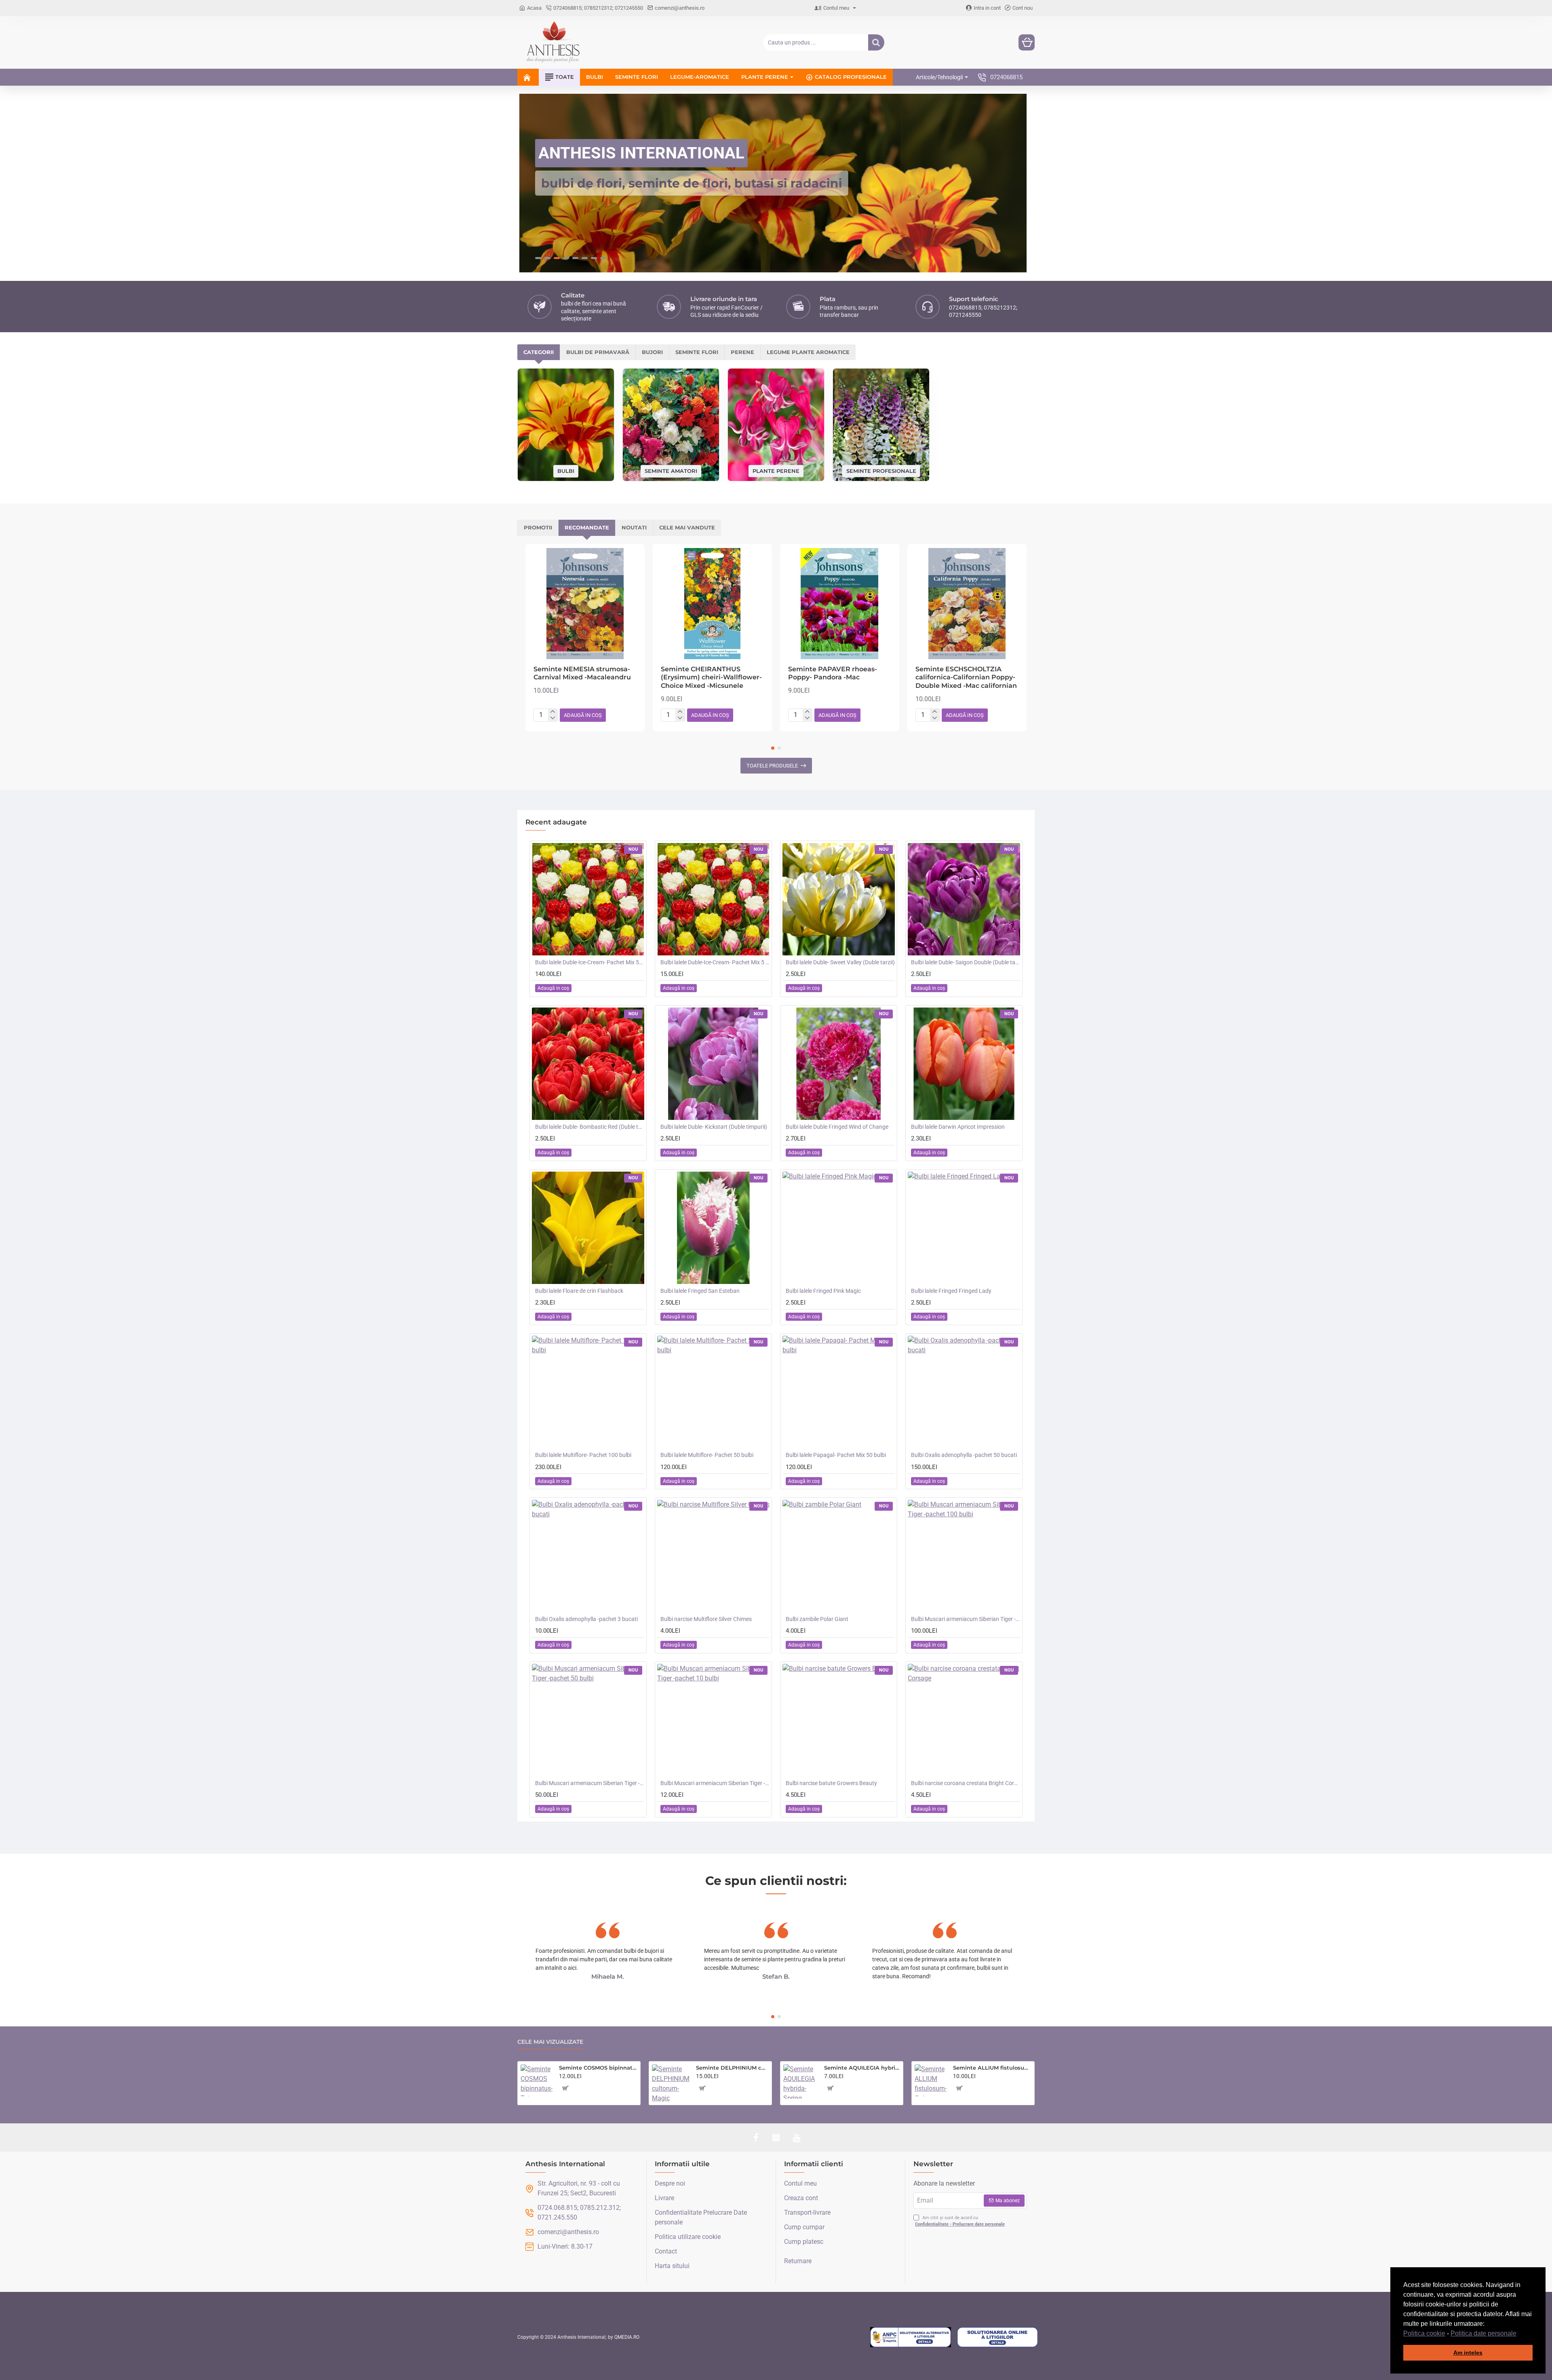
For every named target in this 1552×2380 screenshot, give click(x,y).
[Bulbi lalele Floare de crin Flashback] (588, 1228)
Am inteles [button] (1468, 2353)
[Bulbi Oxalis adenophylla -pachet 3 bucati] (588, 1556)
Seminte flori (697, 352)
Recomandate (587, 527)
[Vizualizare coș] (1027, 42)
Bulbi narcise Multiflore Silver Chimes (706, 1619)
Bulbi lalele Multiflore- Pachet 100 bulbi (583, 1455)
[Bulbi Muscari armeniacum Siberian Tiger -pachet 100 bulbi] (964, 1556)
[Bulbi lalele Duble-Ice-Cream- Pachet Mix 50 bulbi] (588, 899)
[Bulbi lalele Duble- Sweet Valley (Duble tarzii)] (839, 899)
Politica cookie (1424, 2333)
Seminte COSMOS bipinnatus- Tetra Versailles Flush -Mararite (598, 2068)
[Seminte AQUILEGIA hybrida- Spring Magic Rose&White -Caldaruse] (800, 2082)
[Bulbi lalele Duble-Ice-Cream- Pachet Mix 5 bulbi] (713, 899)
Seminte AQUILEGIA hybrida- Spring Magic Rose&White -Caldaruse (862, 2068)
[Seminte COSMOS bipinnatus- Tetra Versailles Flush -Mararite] (537, 2080)
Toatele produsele (772, 766)
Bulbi (566, 471)
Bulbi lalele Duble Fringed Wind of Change (837, 1127)
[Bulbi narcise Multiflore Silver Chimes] (713, 1556)
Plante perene (776, 470)
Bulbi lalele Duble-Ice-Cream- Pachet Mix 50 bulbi (590, 962)
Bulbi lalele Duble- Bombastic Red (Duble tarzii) (590, 1127)
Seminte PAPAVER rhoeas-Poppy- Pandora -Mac (833, 673)
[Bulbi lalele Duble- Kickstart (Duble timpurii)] (713, 1064)
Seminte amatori (671, 471)
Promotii (538, 527)
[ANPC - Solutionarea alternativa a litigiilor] (911, 2337)
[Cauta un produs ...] (876, 42)
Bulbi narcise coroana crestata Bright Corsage (966, 1783)
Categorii (539, 352)
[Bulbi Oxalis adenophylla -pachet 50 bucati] (964, 1392)
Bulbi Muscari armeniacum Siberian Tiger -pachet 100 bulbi (966, 1619)
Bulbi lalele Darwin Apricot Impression (958, 1127)
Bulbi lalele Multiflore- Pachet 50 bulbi (707, 1455)
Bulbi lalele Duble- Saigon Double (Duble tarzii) (966, 962)
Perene (742, 352)
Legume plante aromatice (808, 352)
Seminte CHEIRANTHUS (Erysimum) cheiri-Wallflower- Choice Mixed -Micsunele (711, 678)
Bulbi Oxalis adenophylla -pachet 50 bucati (964, 1455)
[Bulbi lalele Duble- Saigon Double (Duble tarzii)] (964, 899)
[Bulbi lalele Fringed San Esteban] (713, 1228)
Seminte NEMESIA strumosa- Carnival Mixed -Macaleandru (582, 673)
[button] (1519, 2334)
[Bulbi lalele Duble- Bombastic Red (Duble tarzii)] (588, 1064)
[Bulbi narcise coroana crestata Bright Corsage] (964, 1720)
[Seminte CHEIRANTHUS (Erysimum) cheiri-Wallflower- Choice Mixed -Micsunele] (712, 604)
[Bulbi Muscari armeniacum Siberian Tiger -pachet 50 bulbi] (588, 1720)
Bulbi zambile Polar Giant (817, 1619)
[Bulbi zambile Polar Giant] (839, 1556)
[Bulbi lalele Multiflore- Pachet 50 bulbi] (713, 1392)
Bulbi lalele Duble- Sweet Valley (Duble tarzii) (840, 962)
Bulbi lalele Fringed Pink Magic (823, 1291)
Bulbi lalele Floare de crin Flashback (579, 1291)
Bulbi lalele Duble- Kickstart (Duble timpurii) (714, 1127)
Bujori (652, 352)
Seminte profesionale (881, 470)
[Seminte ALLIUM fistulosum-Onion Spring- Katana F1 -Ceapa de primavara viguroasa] (931, 2080)
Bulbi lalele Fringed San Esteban (700, 1291)
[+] (553, 712)
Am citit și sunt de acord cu (960, 2221)
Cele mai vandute (687, 527)
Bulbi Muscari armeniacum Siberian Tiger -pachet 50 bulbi (590, 1783)
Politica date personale (1483, 2333)
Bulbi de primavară (598, 352)
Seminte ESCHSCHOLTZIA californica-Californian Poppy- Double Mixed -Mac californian (966, 678)
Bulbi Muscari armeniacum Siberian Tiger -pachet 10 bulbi (715, 1783)
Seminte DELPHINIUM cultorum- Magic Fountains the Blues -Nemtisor (732, 2068)
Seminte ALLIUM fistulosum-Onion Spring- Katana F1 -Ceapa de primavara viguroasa (992, 2068)
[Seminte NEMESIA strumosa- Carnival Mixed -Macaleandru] (585, 604)
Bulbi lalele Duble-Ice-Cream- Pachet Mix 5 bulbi (715, 962)
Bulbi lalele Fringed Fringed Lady (951, 1291)
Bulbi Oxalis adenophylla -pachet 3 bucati (586, 1619)
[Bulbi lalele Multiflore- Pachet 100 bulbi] (588, 1392)
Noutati (634, 527)
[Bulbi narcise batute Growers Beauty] (839, 1720)
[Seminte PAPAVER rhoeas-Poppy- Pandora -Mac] (840, 604)
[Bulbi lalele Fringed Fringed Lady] (964, 1228)
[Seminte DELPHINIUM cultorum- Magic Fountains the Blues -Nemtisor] (671, 2083)
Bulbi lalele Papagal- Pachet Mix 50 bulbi (836, 1455)
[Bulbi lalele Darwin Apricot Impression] (964, 1064)
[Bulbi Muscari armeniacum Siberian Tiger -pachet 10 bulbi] (713, 1720)
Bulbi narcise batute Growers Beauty (831, 1783)
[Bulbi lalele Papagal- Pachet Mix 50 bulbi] (839, 1392)
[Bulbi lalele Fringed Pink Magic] (839, 1228)
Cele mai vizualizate (550, 2042)
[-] (553, 718)
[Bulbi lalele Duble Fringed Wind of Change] (839, 1064)
